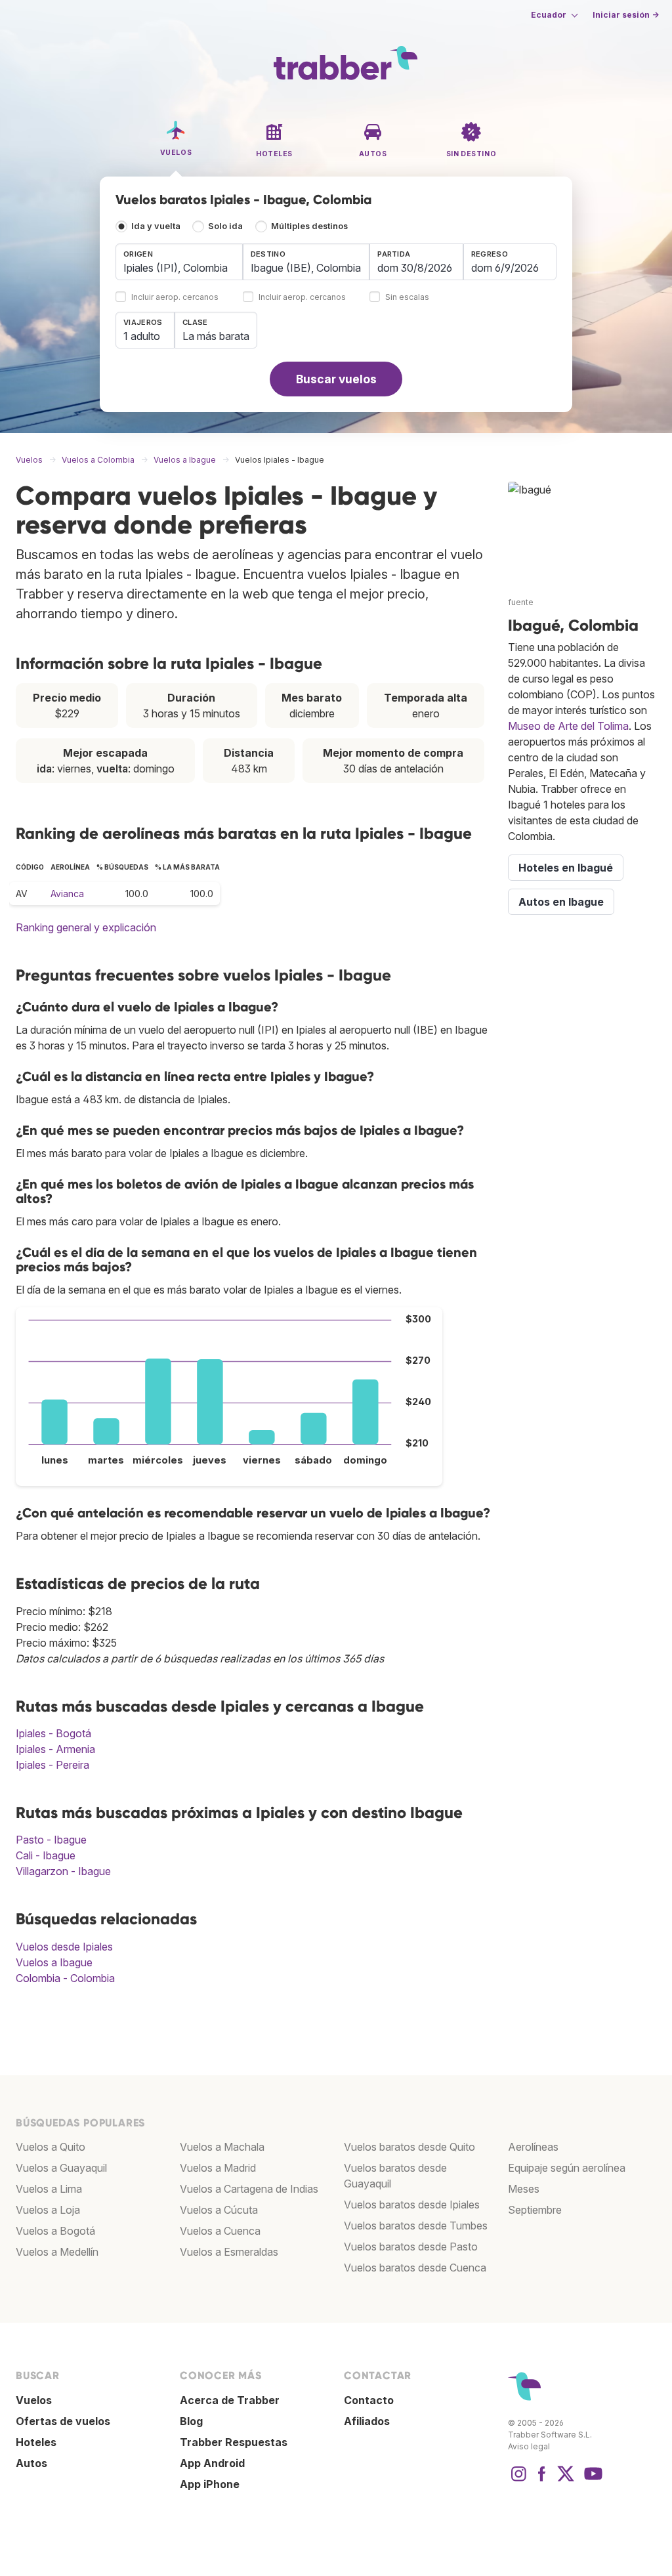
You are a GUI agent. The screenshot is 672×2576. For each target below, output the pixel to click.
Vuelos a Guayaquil (61, 2168)
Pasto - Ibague (51, 1840)
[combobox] (179, 262)
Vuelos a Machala (222, 2147)
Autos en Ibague (561, 902)
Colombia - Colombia (65, 1978)
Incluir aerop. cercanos (175, 298)
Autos (31, 2463)
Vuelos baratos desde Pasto (411, 2247)
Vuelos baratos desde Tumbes (416, 2226)
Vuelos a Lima (49, 2189)
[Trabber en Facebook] (542, 2480)
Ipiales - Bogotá (53, 1733)
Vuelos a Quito (51, 2147)
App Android (212, 2463)
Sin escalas (407, 298)
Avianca (67, 894)
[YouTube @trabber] (591, 2480)
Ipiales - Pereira (52, 1765)
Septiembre (535, 2210)
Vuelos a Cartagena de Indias (249, 2189)
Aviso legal (529, 2446)
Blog (191, 2421)
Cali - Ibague (46, 1855)
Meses (524, 2189)
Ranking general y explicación (86, 927)
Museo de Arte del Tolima (568, 726)
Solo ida (225, 226)
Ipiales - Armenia (55, 1749)
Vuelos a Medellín (57, 2252)
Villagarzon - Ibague (63, 1871)
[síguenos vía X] (566, 2480)
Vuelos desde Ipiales (64, 1947)
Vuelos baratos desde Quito (409, 2147)
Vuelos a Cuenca (220, 2231)
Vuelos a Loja (48, 2210)
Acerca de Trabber (230, 2400)
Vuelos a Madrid (218, 2168)
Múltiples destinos (309, 226)
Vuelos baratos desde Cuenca (415, 2268)
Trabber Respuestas (234, 2442)
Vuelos (34, 2400)
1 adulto (142, 336)
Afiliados (367, 2421)
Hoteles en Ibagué (566, 868)
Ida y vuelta (156, 226)
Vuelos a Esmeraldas (229, 2252)
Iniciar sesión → (626, 15)
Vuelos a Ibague (54, 1962)
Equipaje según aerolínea (567, 2168)
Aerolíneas (533, 2147)
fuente (521, 602)
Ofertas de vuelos (63, 2421)
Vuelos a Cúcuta (219, 2210)
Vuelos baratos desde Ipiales (412, 2205)
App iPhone (210, 2484)
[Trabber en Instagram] (518, 2480)
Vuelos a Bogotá (55, 2231)
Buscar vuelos (336, 379)
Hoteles (36, 2442)
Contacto (369, 2400)
